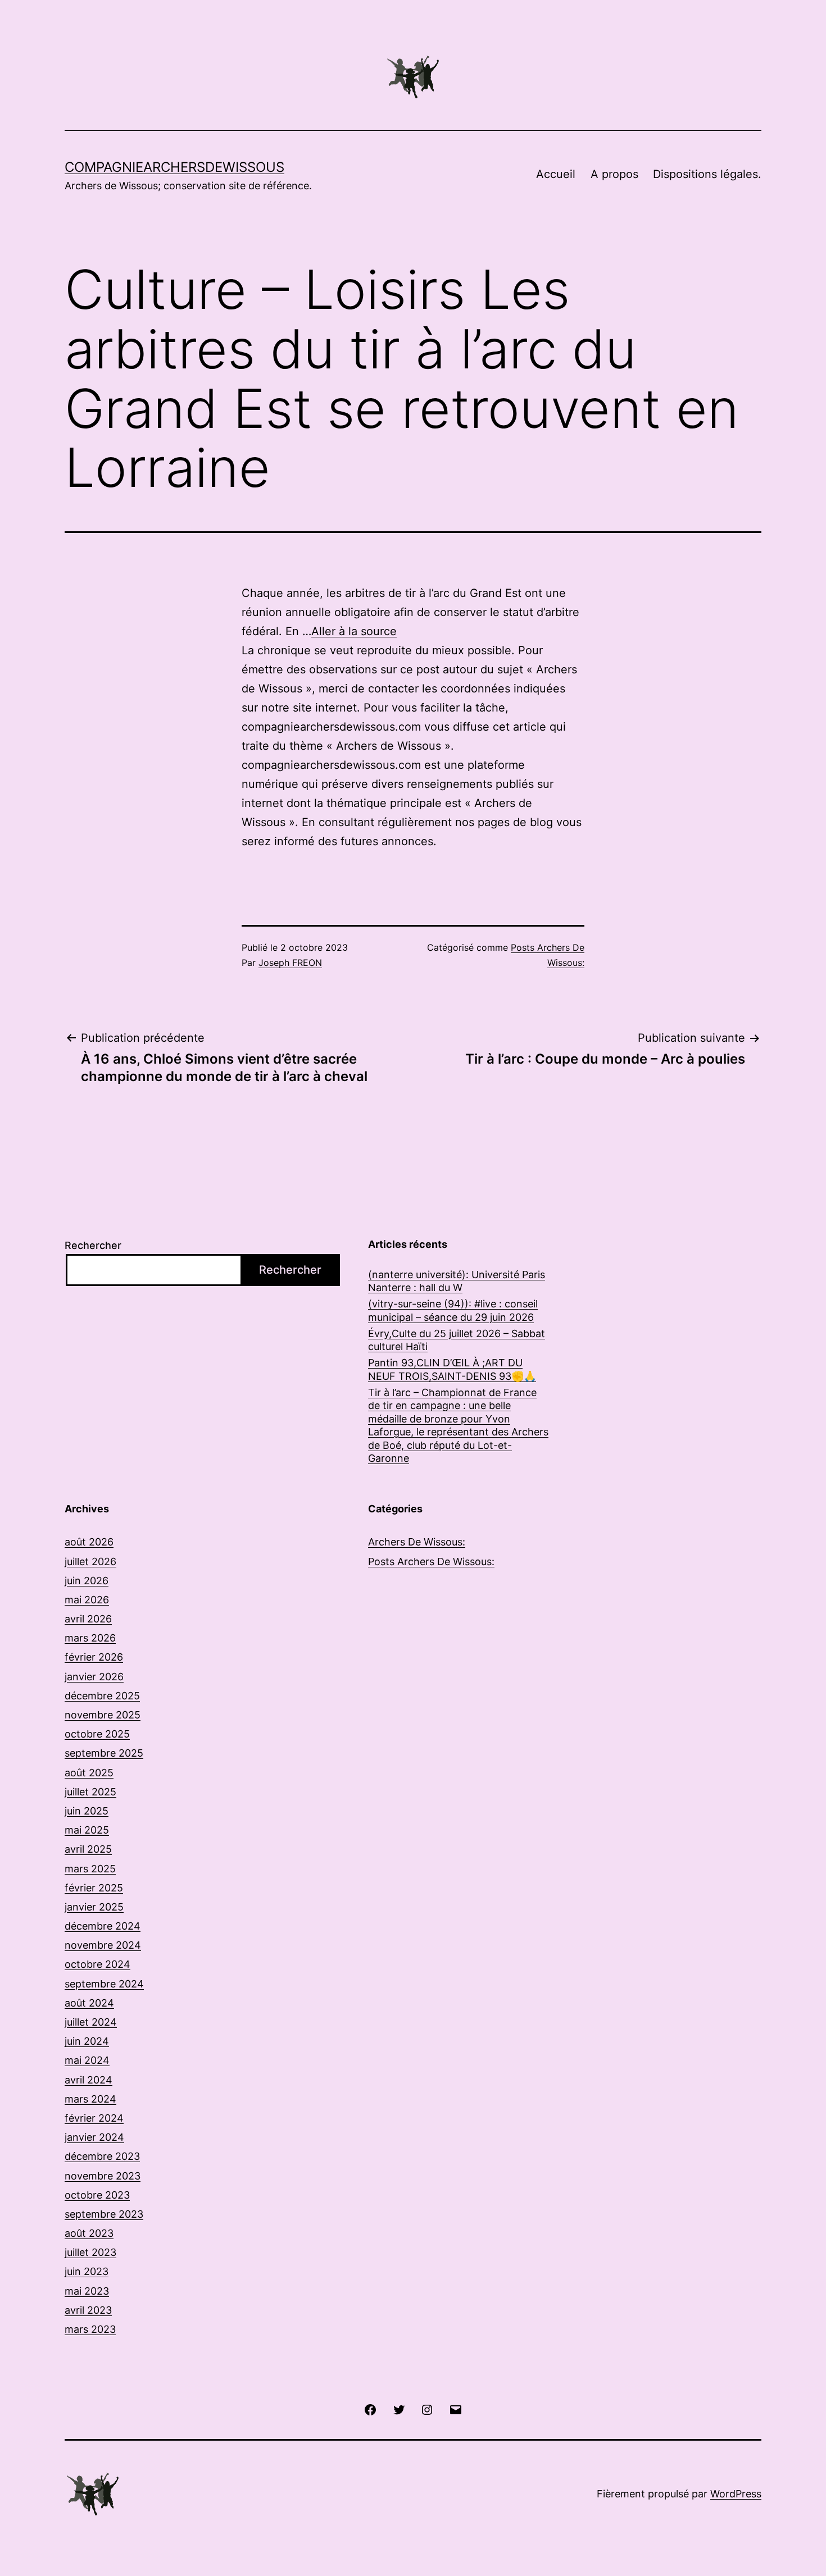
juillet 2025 (90, 1792)
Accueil (556, 174)
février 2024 (94, 2118)
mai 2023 (87, 2291)
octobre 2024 (97, 1964)
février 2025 (94, 1888)
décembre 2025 (102, 1696)
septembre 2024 (104, 1984)
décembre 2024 (103, 1926)
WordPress (736, 2494)
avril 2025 (88, 1849)
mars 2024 (90, 2099)
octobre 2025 (97, 1734)
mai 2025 (87, 1830)
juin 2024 (87, 2041)
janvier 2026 (94, 1677)
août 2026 (89, 1542)
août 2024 (89, 2003)
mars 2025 (90, 1869)
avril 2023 (88, 2310)
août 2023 (89, 2233)
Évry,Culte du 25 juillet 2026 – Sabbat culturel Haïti (457, 1340)
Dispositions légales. (707, 174)
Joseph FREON (290, 963)
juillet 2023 (90, 2252)
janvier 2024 (94, 2137)
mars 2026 (90, 1638)
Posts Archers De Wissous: (431, 1561)
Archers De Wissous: (417, 1542)
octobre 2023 (97, 2195)
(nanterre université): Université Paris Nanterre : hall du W (457, 1281)
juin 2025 (87, 1811)
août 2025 (89, 1773)
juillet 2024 (91, 2022)
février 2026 (94, 1657)
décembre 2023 (102, 2156)
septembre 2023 (104, 2214)
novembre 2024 (103, 1945)
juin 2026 (87, 1581)
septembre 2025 (104, 1753)
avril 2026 (88, 1619)
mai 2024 (87, 2060)
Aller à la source (354, 631)
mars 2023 (90, 2329)
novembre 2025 (103, 1715)
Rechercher (93, 1245)
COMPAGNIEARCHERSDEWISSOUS (174, 167)
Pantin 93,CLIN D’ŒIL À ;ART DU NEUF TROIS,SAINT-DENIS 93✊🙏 (452, 1369)
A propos (614, 174)
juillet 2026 (90, 1561)
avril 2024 (88, 2080)
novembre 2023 (103, 2176)
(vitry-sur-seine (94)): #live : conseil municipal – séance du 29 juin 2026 (453, 1310)
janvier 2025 (94, 1907)
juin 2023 (87, 2271)
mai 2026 (87, 1600)
